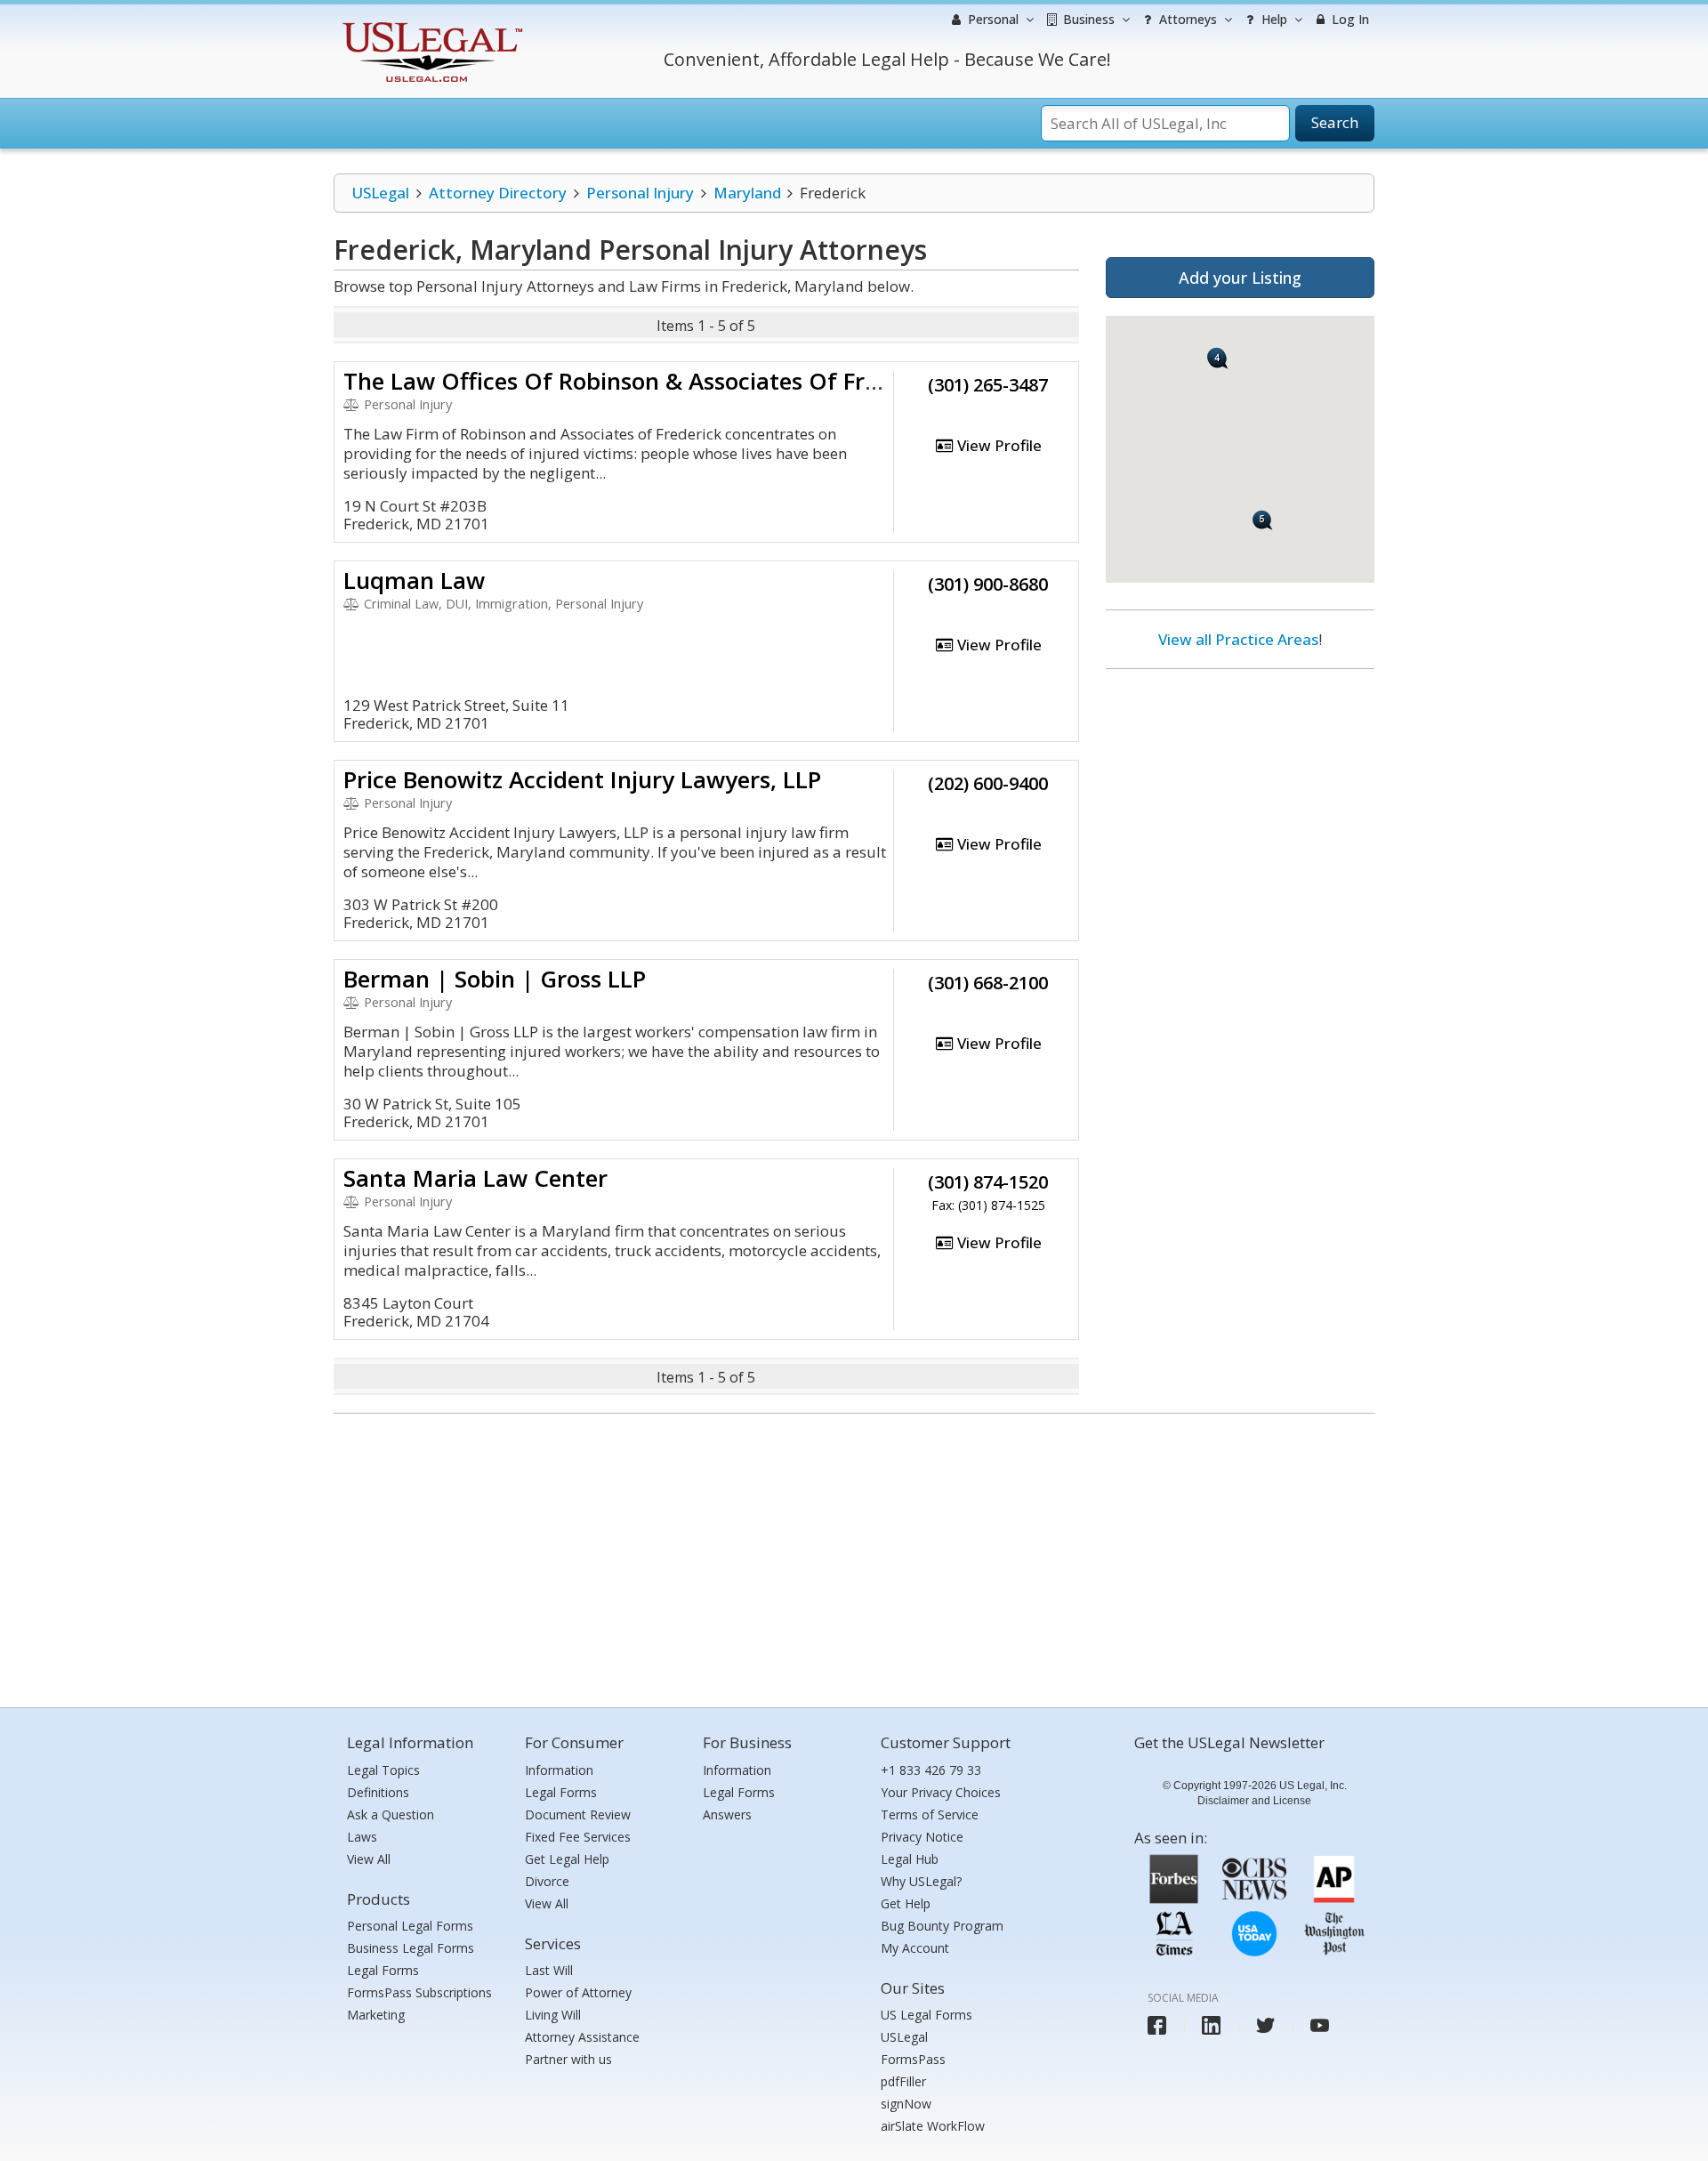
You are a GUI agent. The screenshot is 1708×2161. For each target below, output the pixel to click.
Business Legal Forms (411, 1948)
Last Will (549, 1970)
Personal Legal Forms (410, 1926)
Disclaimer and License (1254, 1801)
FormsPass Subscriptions (419, 1992)
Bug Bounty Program (942, 1926)
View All (369, 1859)
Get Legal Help (567, 1859)
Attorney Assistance (582, 2037)
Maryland (747, 193)
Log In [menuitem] (1349, 19)
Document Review (578, 1814)
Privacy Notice (922, 1837)
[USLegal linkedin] (1211, 2025)
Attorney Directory (498, 193)
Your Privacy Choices (941, 1792)
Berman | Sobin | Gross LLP (495, 979)
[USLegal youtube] (1320, 2025)
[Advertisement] (1240, 798)
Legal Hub (910, 1859)
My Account (915, 1948)
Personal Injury (640, 193)
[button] (1218, 359)
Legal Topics (383, 1770)
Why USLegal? (921, 1881)
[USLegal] (430, 24)
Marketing (376, 2015)
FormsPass (913, 2059)
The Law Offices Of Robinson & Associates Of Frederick (644, 381)
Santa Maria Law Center (475, 1178)
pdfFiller (903, 2081)
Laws (362, 1837)
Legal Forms (383, 1970)
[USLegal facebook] (1157, 2025)
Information (559, 1770)
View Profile (998, 445)
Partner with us (568, 2059)
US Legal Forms (927, 2015)
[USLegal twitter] (1265, 2025)
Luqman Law (414, 580)
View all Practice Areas (1238, 639)
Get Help (906, 1903)
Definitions (378, 1792)
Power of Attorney (578, 1992)
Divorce (547, 1881)
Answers (727, 1814)
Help (1273, 19)
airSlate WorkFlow (933, 2126)
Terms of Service (930, 1814)
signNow (906, 2104)
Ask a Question (391, 1814)
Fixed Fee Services (578, 1837)
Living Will (553, 2015)
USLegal (380, 193)
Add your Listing (1240, 278)
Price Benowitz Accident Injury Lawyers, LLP (582, 779)
